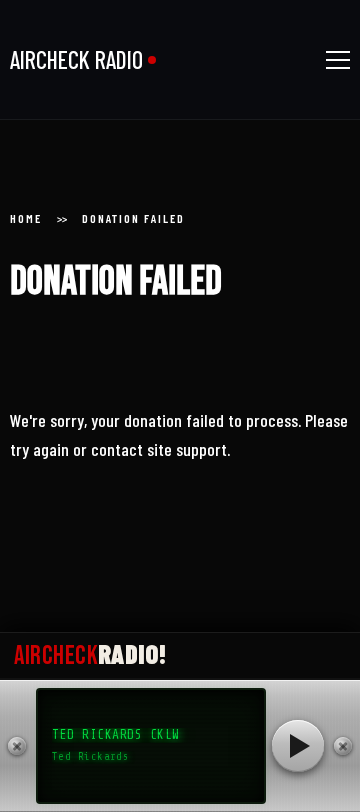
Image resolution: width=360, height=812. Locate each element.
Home (26, 218)
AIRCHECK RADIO (76, 59)
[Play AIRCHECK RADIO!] (298, 746)
